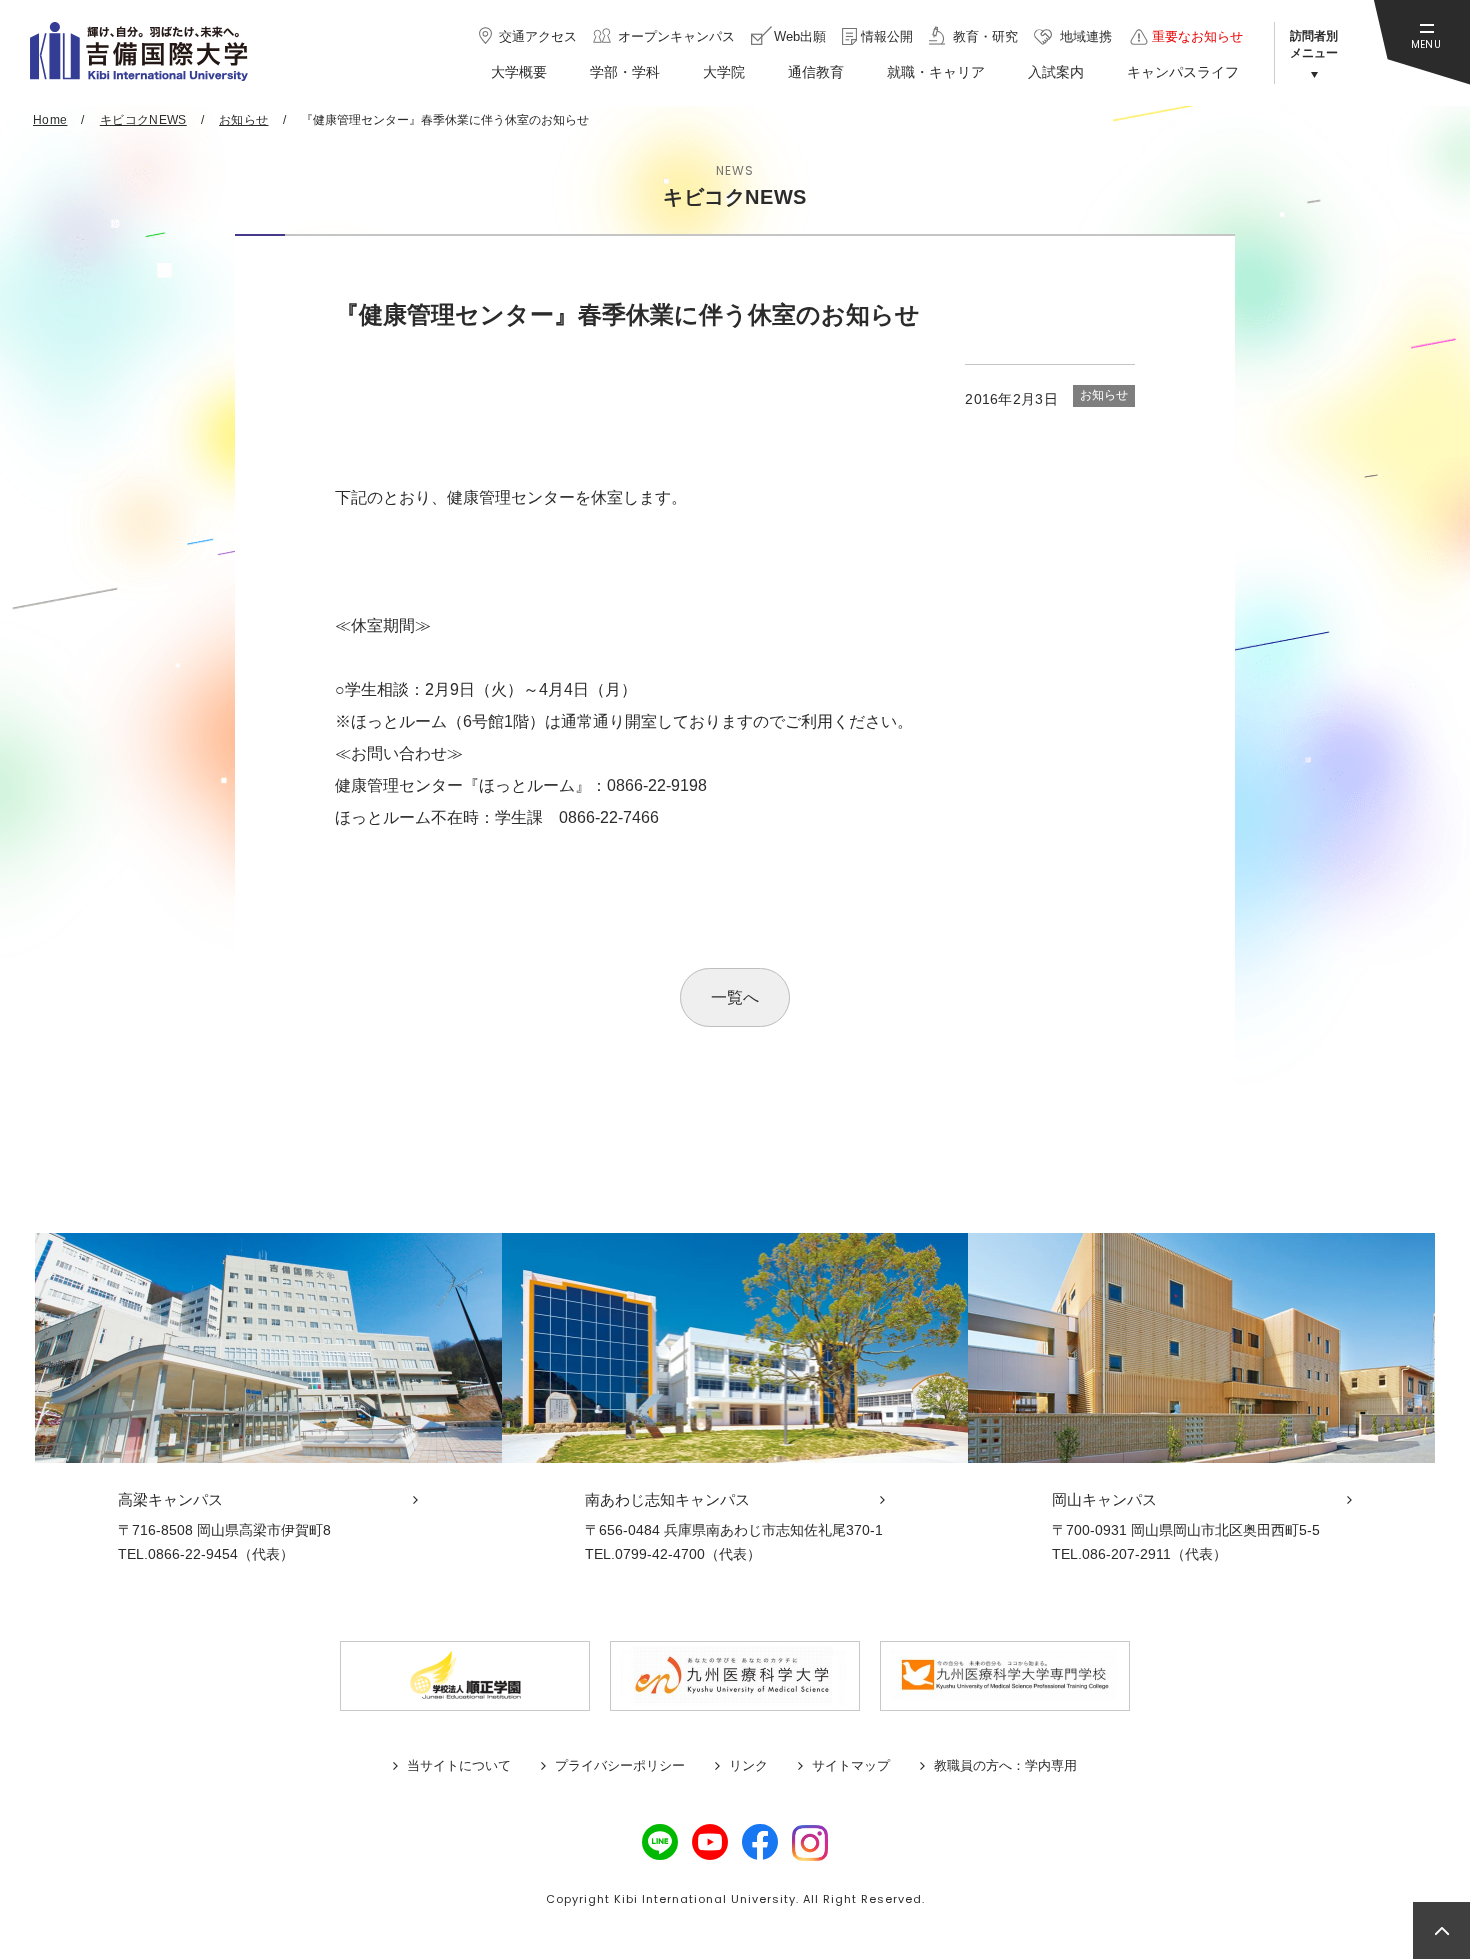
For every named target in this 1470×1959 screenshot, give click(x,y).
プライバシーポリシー (620, 1765)
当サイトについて (459, 1765)
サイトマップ (851, 1765)
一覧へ (735, 997)
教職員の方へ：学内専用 (1005, 1765)
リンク (748, 1765)
